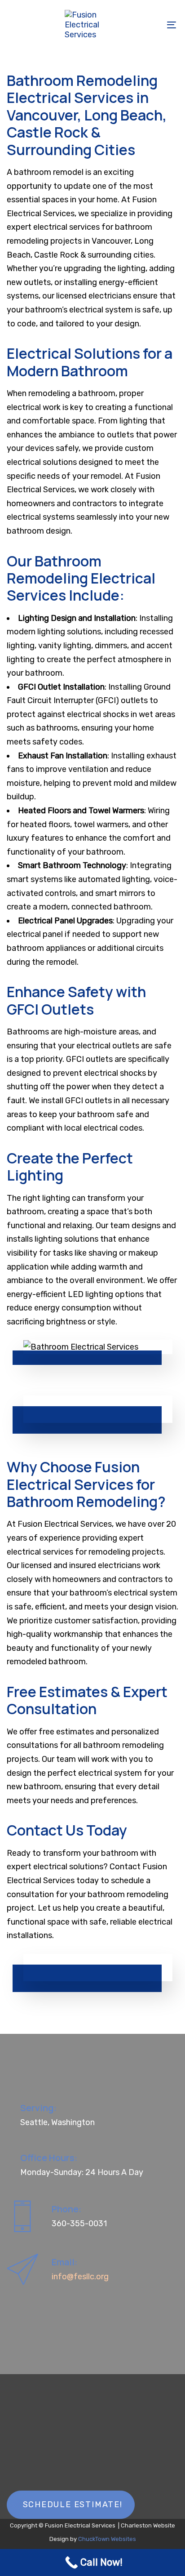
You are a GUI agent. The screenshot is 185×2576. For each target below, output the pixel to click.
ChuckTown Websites (107, 2539)
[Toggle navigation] (148, 25)
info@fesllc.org (80, 2277)
